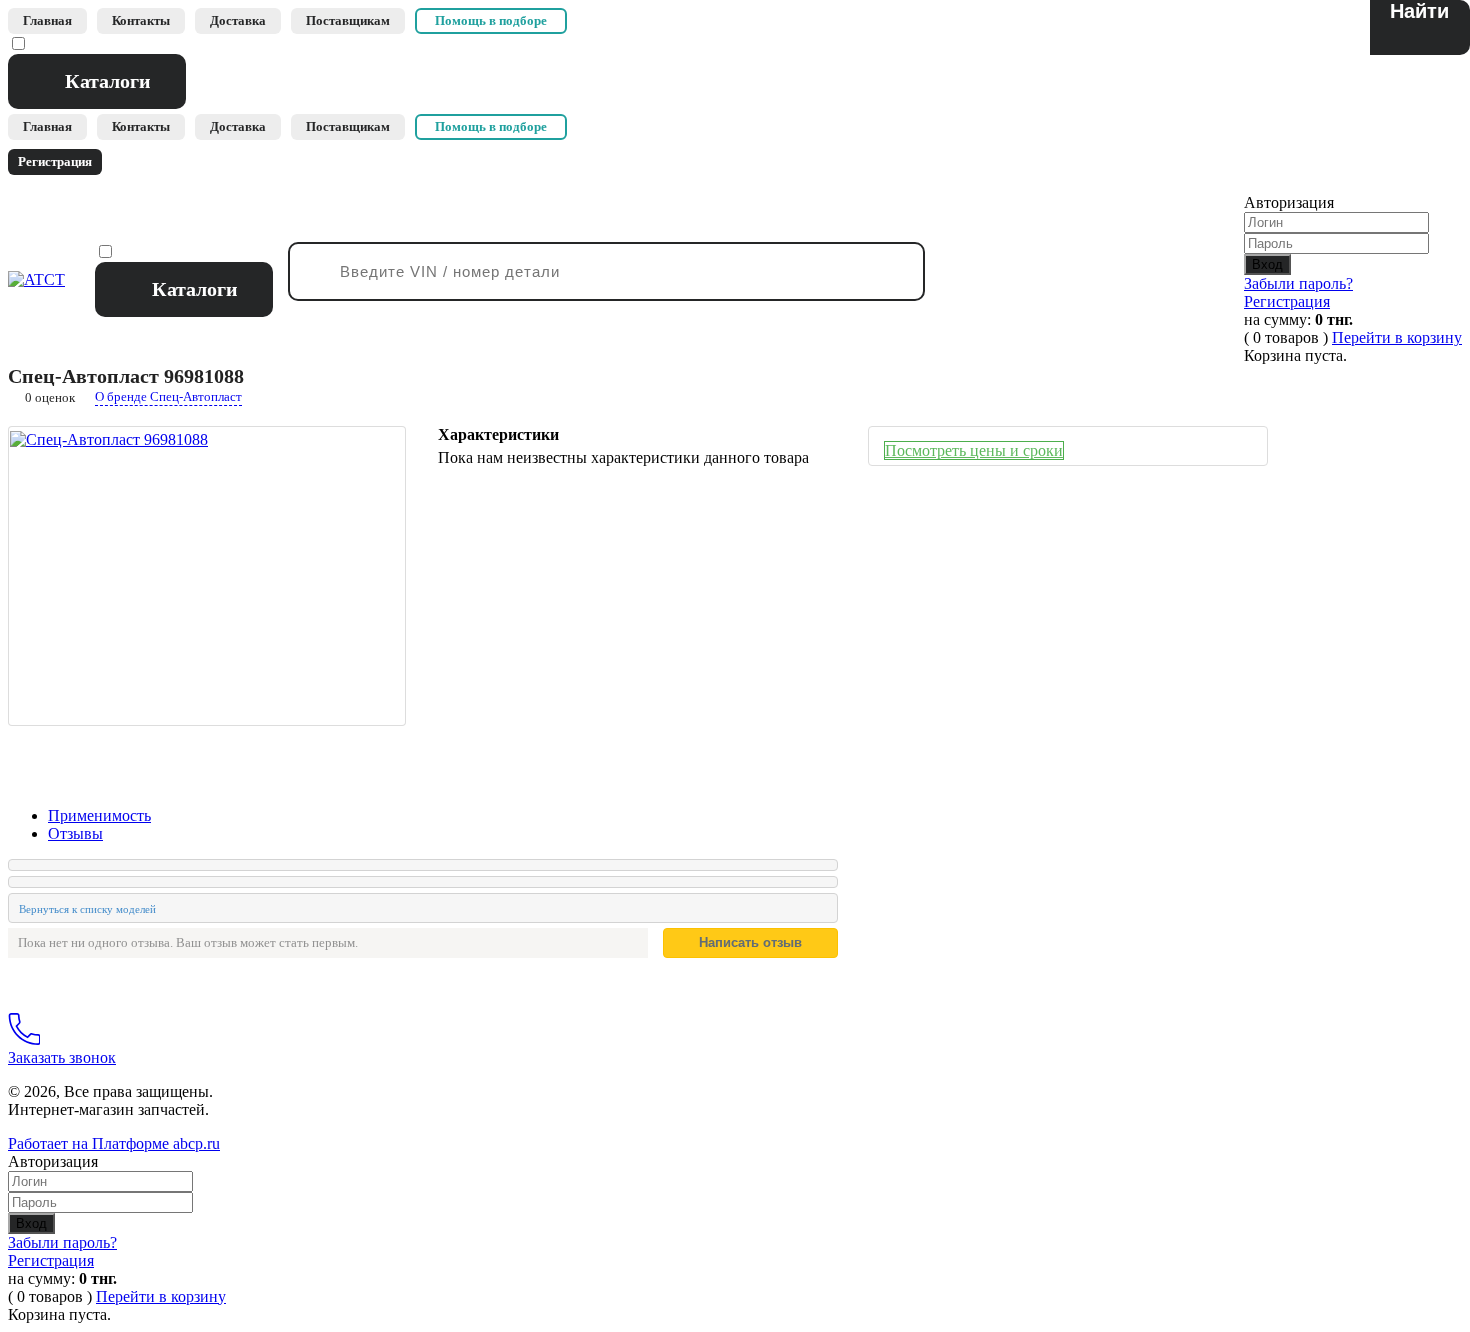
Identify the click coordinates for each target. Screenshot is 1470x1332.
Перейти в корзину (1397, 337)
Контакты (141, 20)
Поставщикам (348, 20)
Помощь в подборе (491, 20)
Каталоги (108, 81)
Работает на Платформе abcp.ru (114, 1143)
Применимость (99, 815)
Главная (47, 20)
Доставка (238, 20)
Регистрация (1287, 301)
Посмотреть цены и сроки (974, 450)
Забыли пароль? (1298, 283)
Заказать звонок (62, 1057)
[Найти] (1420, 27)
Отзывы (75, 833)
